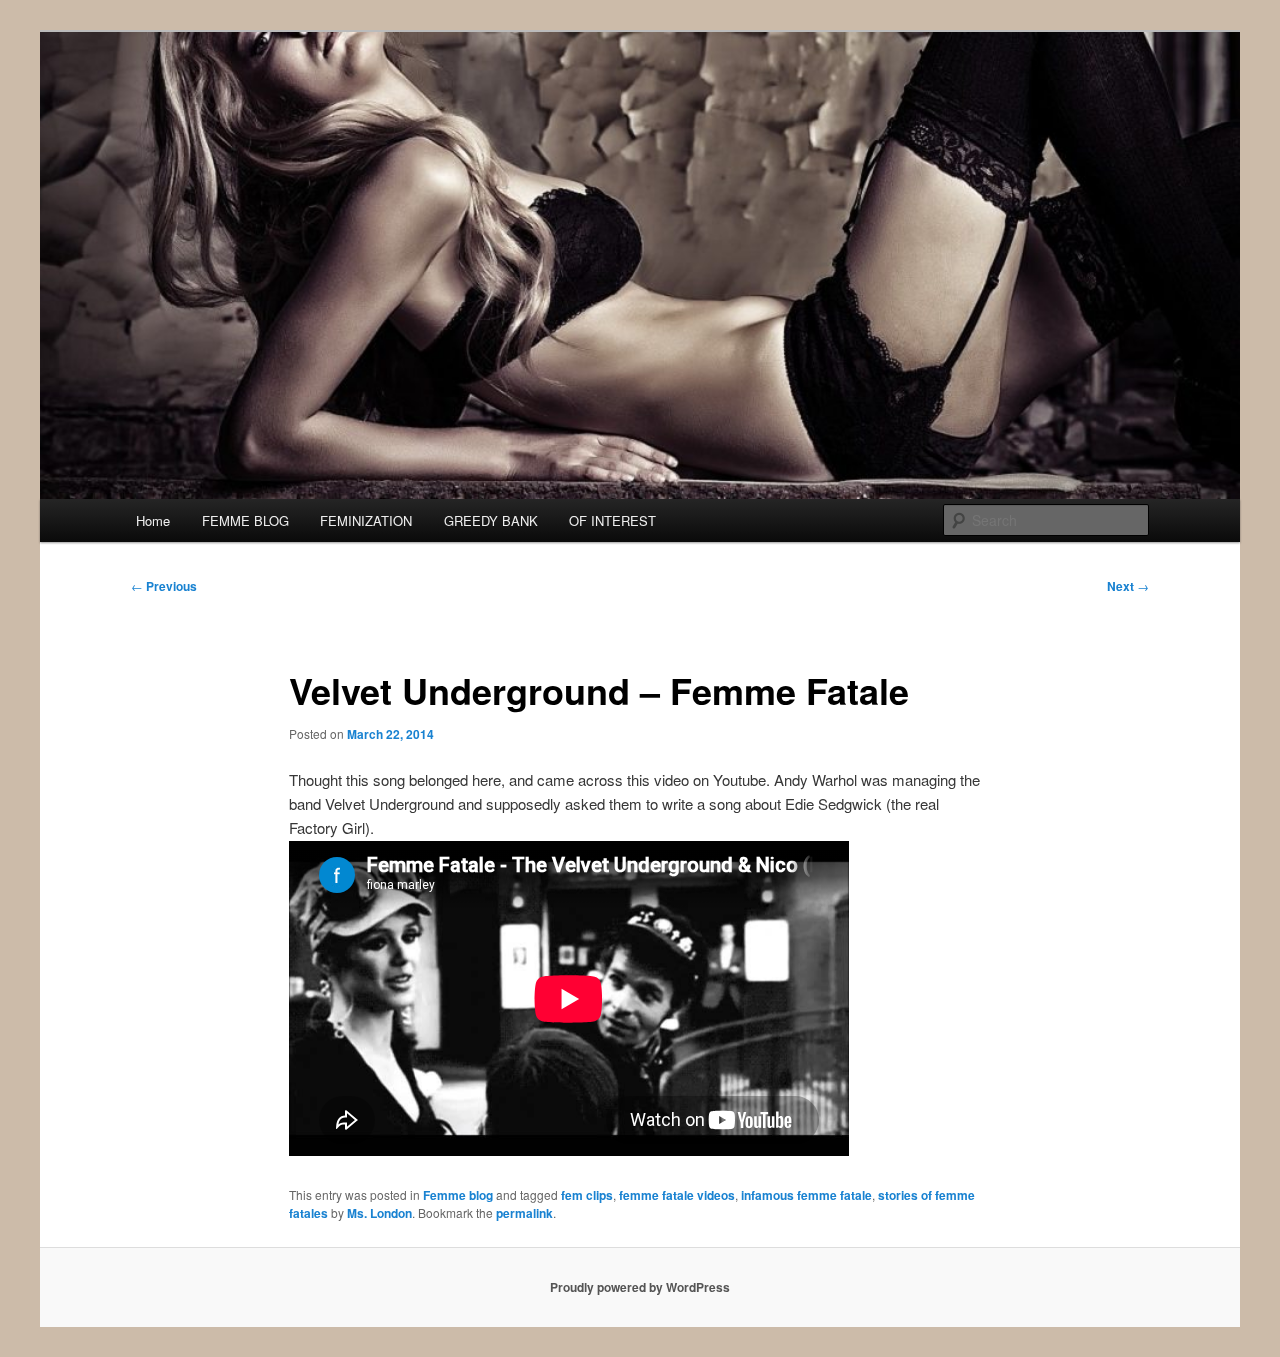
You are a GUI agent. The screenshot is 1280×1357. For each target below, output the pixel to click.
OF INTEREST (612, 520)
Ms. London (379, 1213)
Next (1128, 586)
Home (153, 520)
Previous (164, 586)
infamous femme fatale (806, 1195)
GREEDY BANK (491, 520)
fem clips (587, 1195)
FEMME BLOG (245, 520)
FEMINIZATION (366, 520)
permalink (524, 1213)
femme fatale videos (677, 1195)
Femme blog (458, 1195)
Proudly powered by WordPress (640, 1287)
